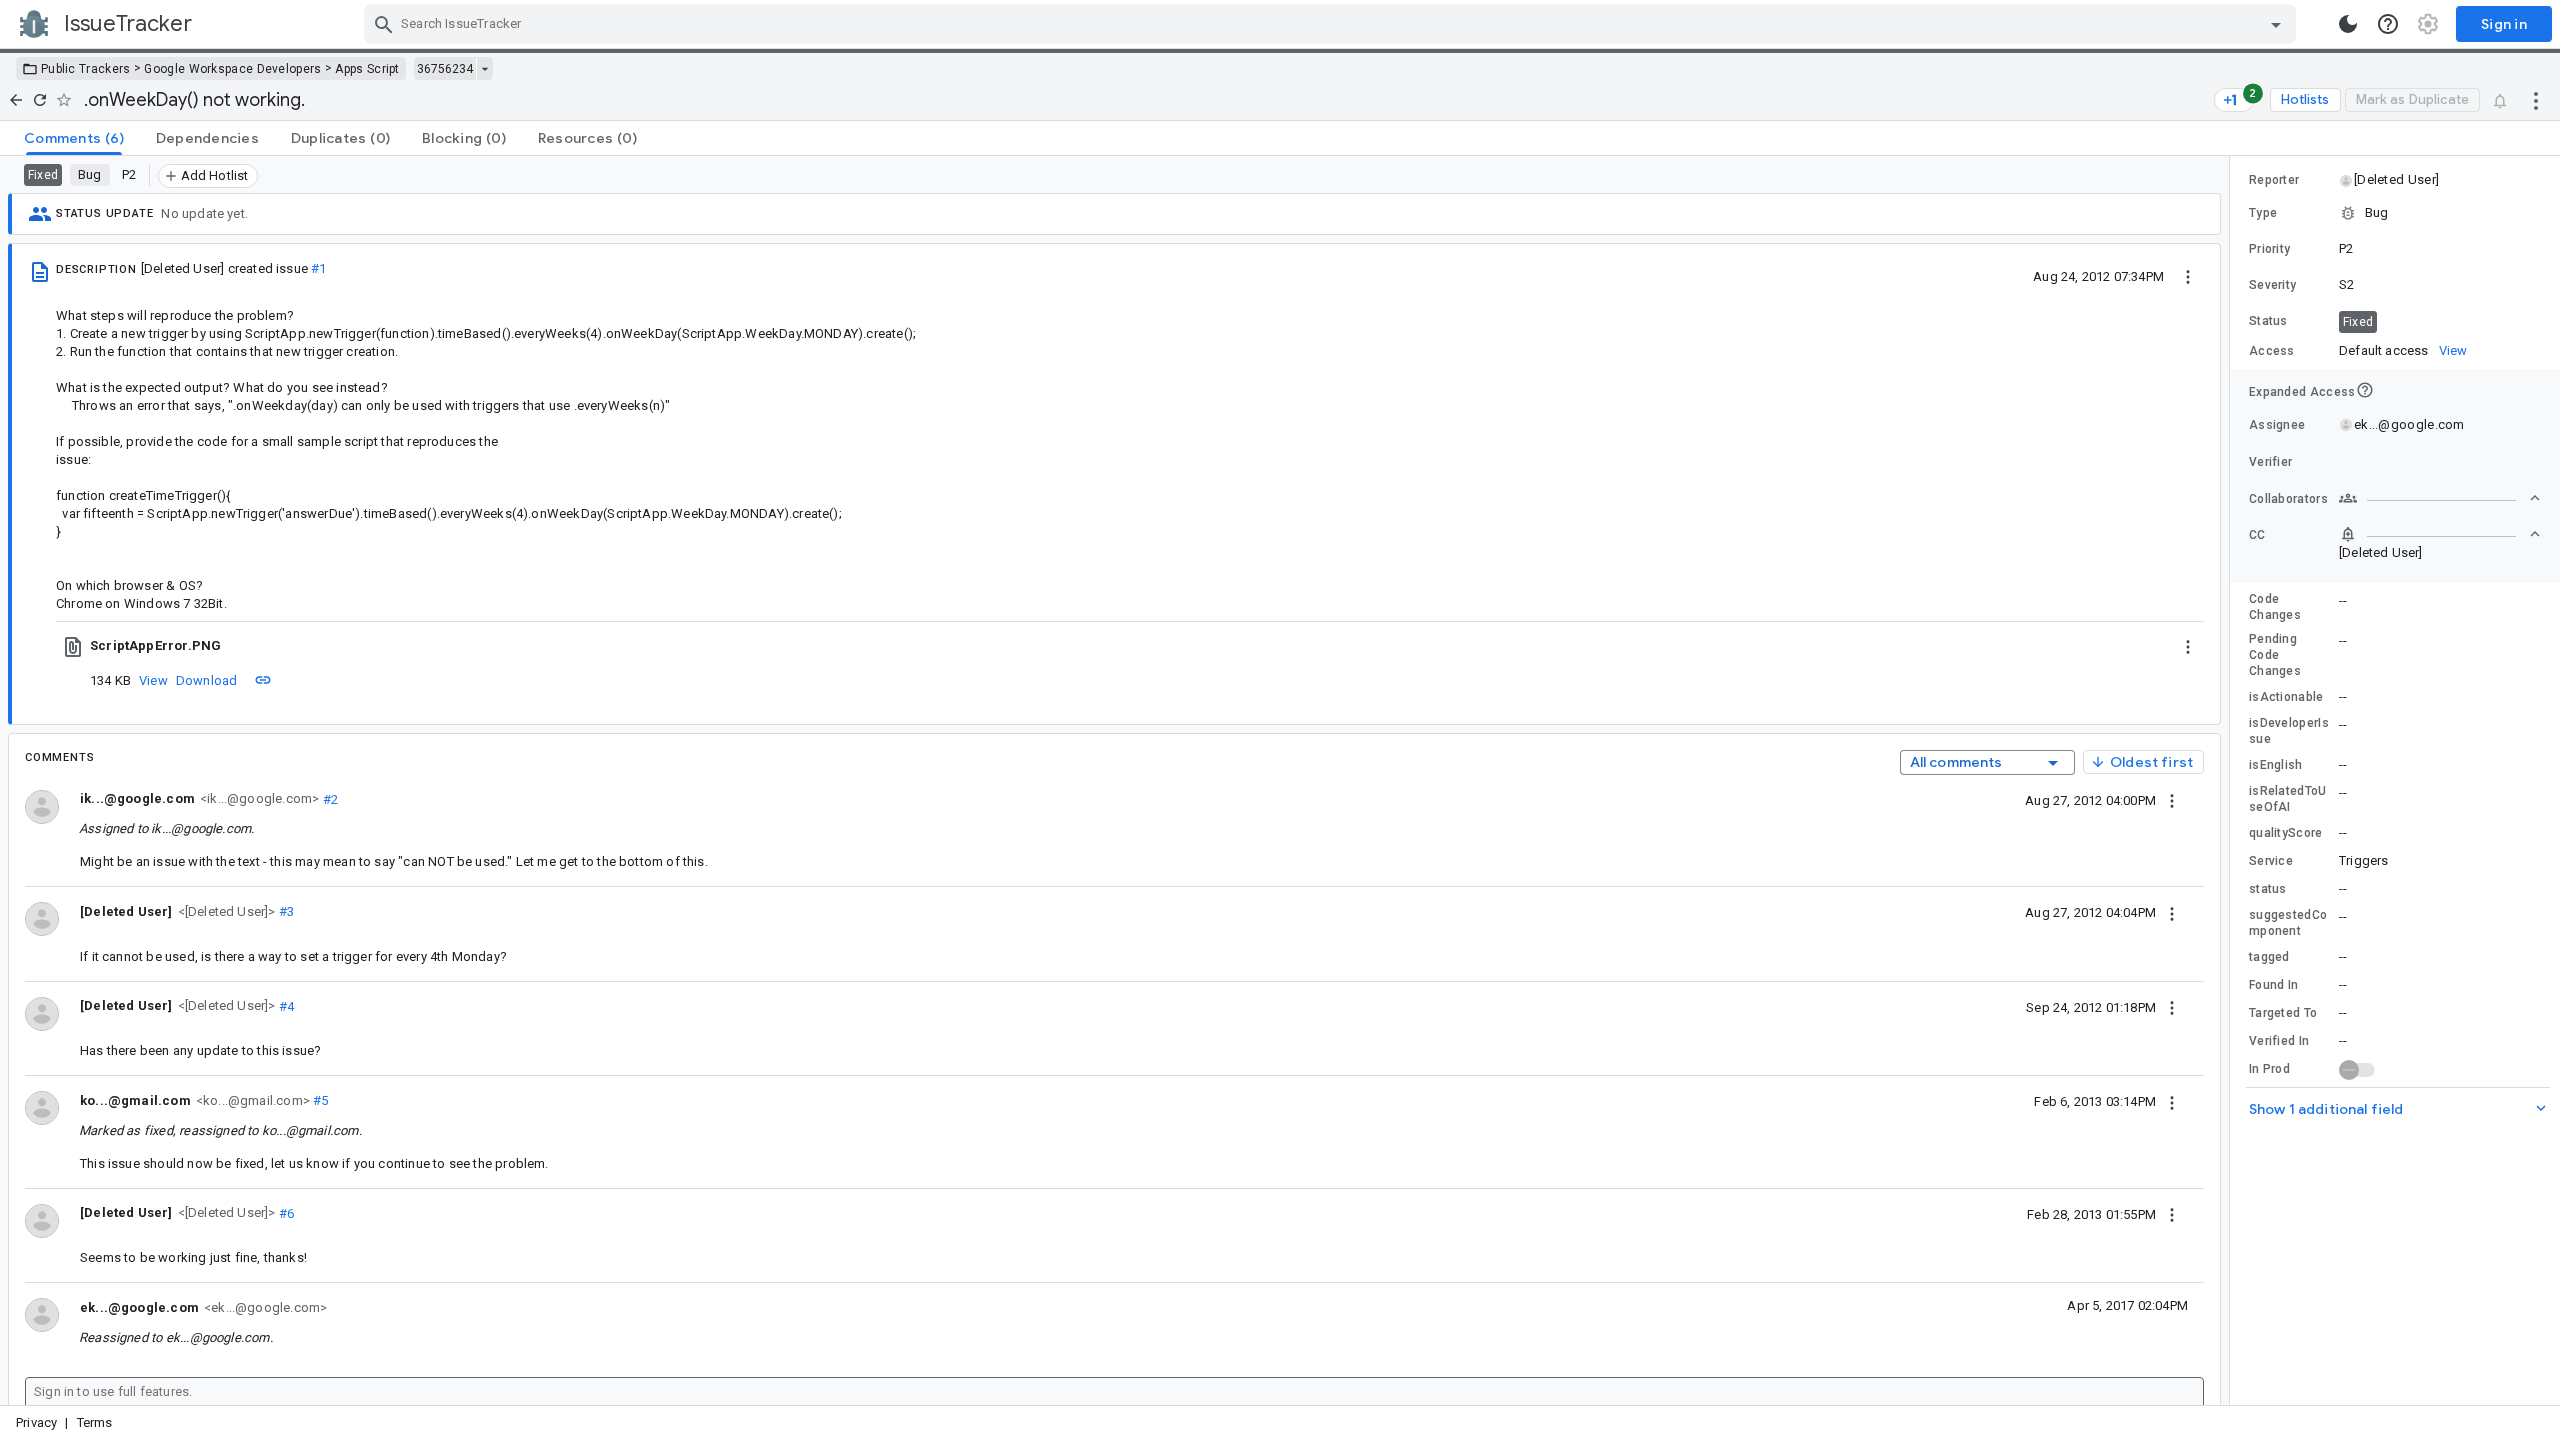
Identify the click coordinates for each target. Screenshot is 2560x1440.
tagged (2269, 957)
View (153, 680)
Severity (2272, 285)
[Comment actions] (2172, 800)
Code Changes (2275, 607)
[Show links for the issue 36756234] (484, 69)
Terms (95, 1422)
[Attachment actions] (2188, 646)
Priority (2269, 249)
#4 (285, 1005)
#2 (328, 798)
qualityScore (2286, 833)
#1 (318, 268)
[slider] (2233, 780)
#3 (285, 911)
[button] (224, 910)
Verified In (2279, 1041)
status (2268, 889)
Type (2263, 213)
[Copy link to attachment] (263, 680)
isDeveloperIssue (2289, 731)
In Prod (2269, 1069)
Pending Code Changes (2275, 655)
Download (207, 680)
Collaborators (2288, 499)
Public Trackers (86, 69)
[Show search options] (2276, 24)
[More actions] (2536, 100)
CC (2257, 535)
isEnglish (2276, 765)
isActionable (2286, 697)
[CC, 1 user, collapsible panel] (2440, 534)
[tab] (74, 138)
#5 (319, 1100)
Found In (2273, 985)
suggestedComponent (2288, 923)
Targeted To (2283, 1013)
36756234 (445, 69)
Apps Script (367, 69)
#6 (285, 1212)
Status (2268, 321)
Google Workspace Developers (232, 69)
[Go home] (16, 100)
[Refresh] (40, 100)
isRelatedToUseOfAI (2288, 799)
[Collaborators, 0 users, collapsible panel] (2440, 498)
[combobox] (1332, 24)
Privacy (36, 1422)
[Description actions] (2188, 276)
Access (2272, 351)
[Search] (384, 24)
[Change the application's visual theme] (2348, 24)
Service (2271, 861)
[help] (2388, 24)
